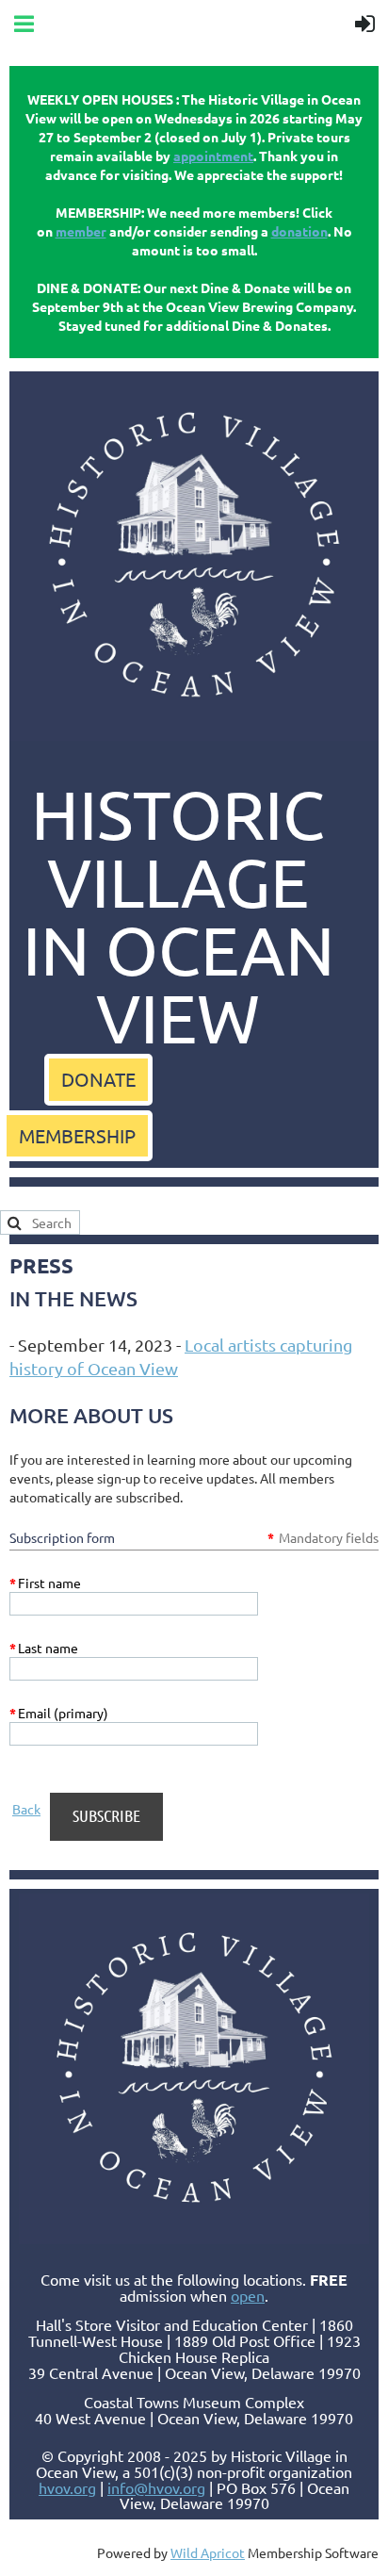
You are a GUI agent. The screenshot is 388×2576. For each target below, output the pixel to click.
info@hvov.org (156, 2487)
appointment (213, 156)
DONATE (98, 1079)
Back (26, 1809)
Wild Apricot (208, 2552)
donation (299, 231)
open (248, 2295)
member (81, 231)
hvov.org (67, 2487)
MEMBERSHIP (77, 1135)
